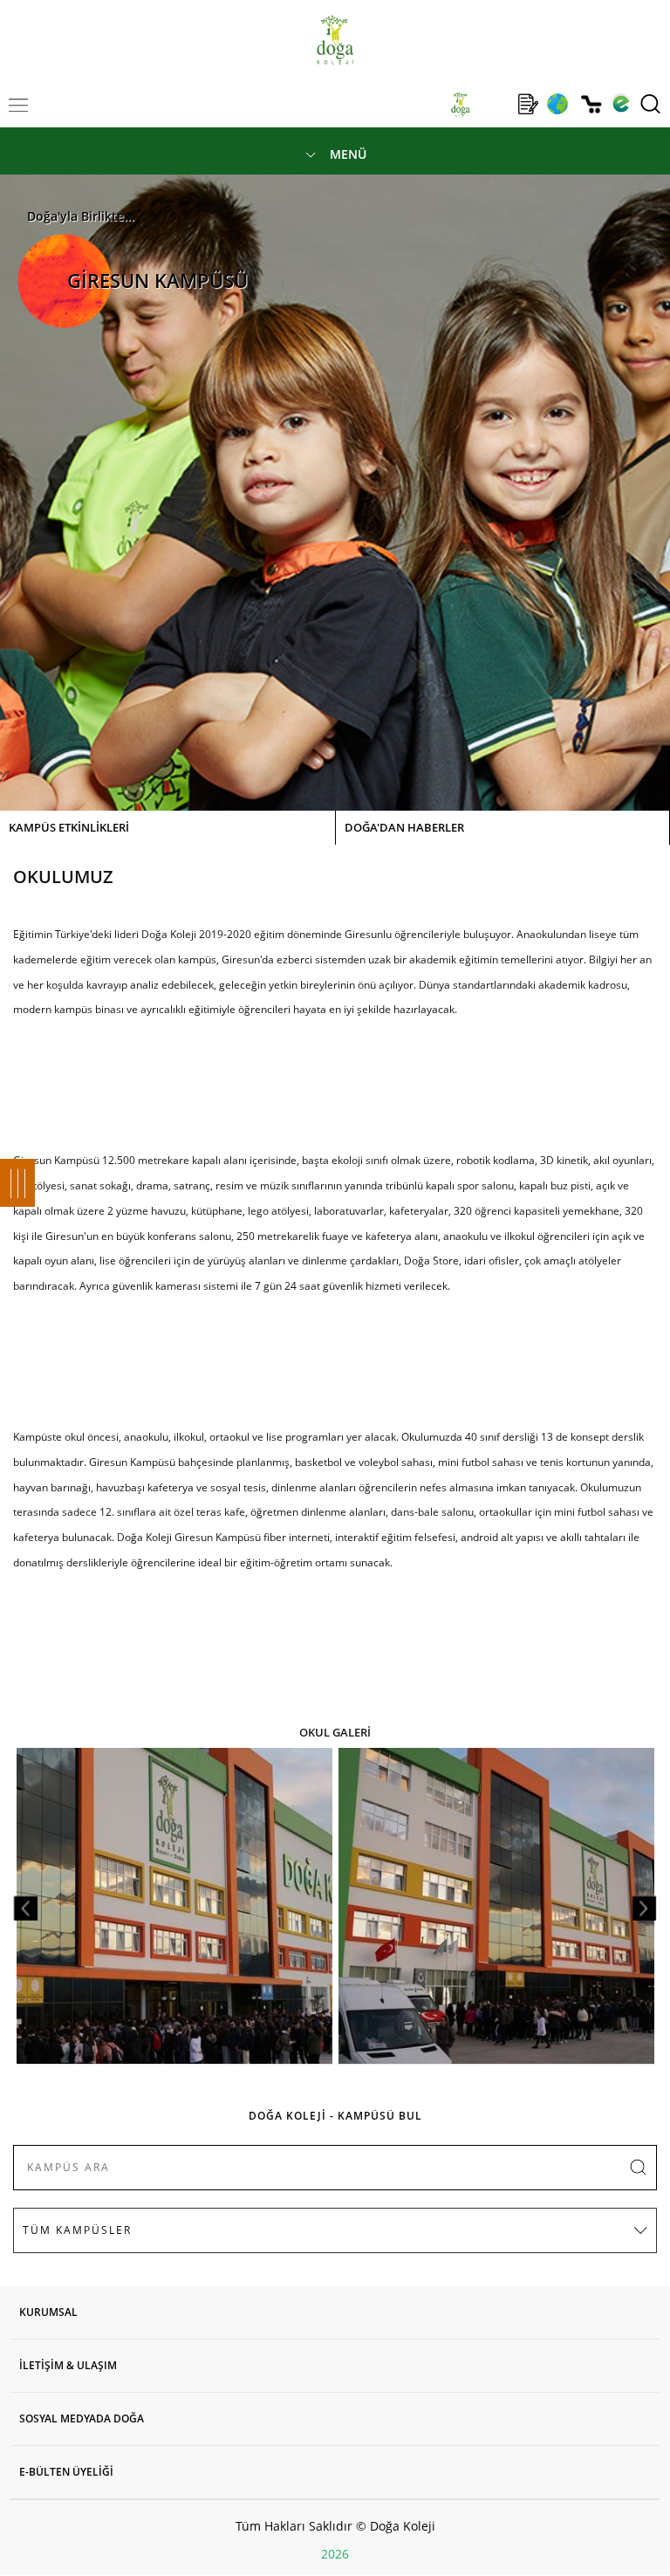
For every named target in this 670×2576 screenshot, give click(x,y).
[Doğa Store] (591, 104)
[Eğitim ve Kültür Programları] (557, 104)
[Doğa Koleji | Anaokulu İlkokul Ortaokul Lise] (335, 40)
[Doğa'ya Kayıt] (528, 104)
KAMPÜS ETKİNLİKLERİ (69, 827)
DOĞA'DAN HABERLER (404, 827)
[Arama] (650, 104)
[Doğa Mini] (494, 104)
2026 (335, 2554)
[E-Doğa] (621, 104)
